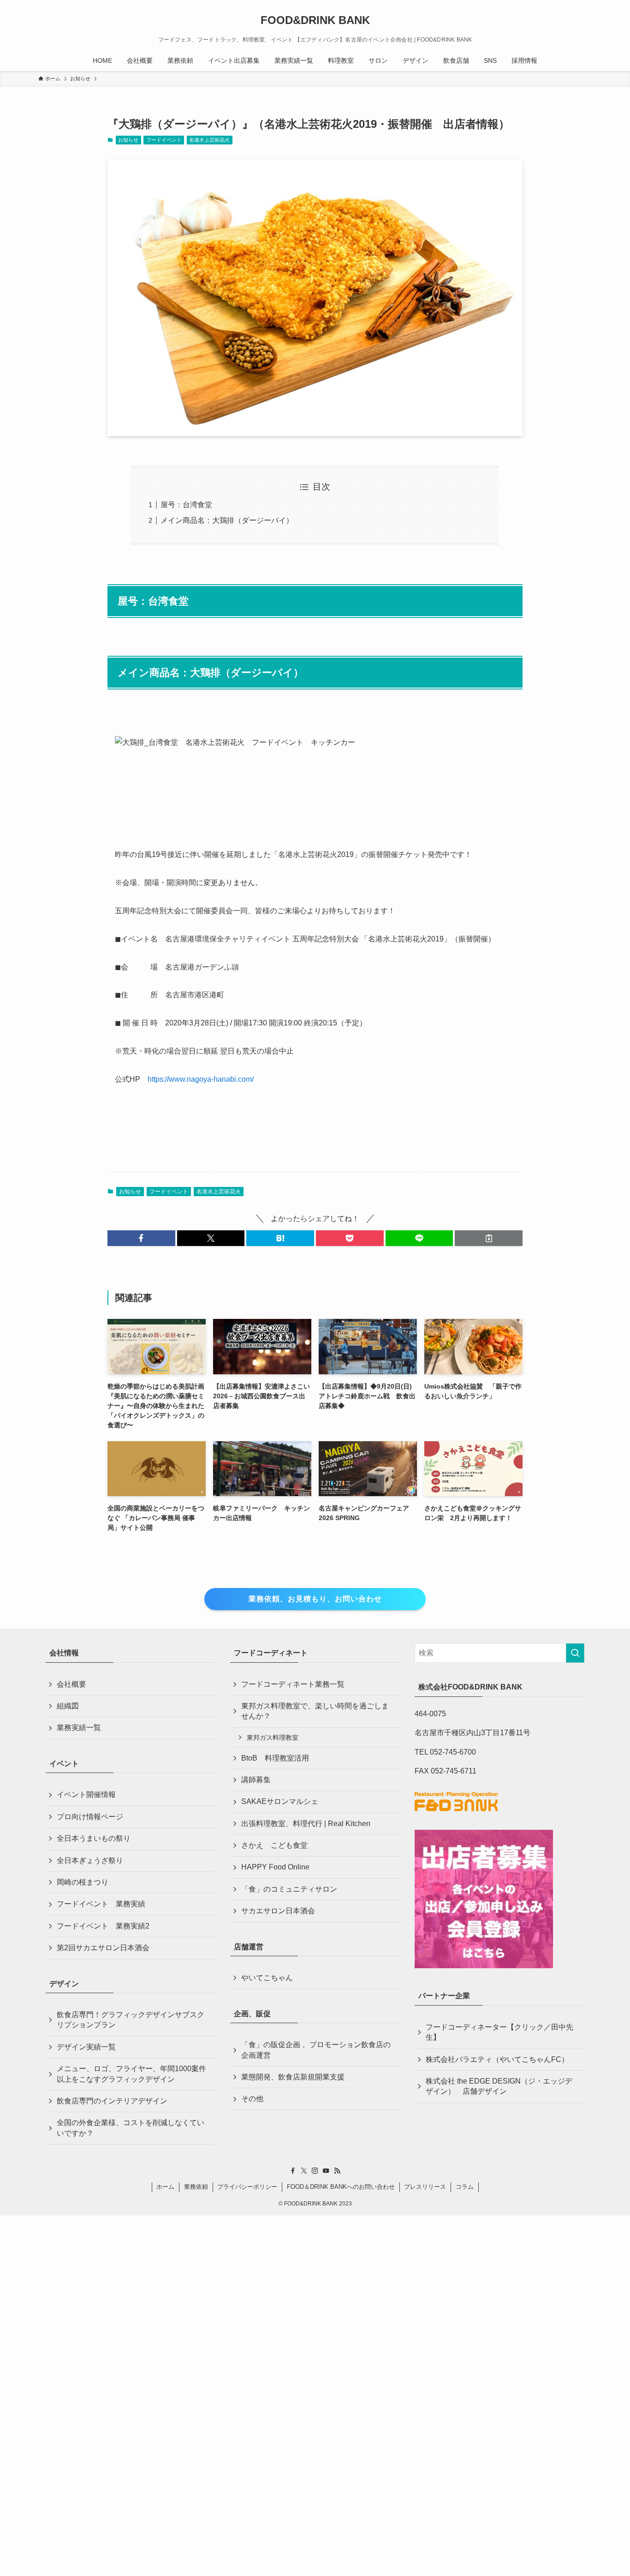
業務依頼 (196, 2187)
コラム (465, 2187)
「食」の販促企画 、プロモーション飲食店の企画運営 (316, 2050)
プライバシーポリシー (247, 2187)
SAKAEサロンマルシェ (280, 1801)
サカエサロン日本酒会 (278, 1911)
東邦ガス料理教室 (273, 1737)
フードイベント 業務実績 (101, 1904)
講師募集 (256, 1780)
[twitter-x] (304, 2171)
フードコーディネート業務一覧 (293, 1684)
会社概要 (71, 1684)
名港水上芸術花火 (209, 140)
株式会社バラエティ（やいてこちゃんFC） (497, 2059)
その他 (252, 2099)
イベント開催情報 (86, 1794)
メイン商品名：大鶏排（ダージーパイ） (227, 520)
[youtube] (326, 2171)
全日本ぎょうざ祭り (90, 1860)
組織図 (68, 1706)
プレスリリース (425, 2187)
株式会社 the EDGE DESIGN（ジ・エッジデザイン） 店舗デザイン (499, 2086)
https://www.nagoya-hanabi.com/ (201, 1079)
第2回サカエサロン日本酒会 (103, 1948)
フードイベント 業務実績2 (103, 1926)
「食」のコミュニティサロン (289, 1889)
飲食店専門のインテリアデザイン (112, 2101)
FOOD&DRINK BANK (315, 20)
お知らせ (128, 140)
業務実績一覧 (79, 1728)
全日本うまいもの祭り (94, 1838)
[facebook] (293, 2171)
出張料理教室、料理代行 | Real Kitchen (306, 1824)
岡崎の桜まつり (83, 1882)
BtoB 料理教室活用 (275, 1758)
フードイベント (164, 140)
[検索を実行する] (575, 1653)
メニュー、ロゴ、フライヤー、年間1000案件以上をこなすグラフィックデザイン (131, 2074)
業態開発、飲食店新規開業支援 (293, 2077)
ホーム (165, 2187)
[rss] (337, 2171)
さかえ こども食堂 (274, 1845)
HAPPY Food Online (275, 1867)
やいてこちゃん (267, 1978)
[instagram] (315, 2171)
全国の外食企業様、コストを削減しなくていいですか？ (131, 2128)
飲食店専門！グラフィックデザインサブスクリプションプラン (131, 2020)
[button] (141, 1238)
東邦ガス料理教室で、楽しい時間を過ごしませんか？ (315, 1711)
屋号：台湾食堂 (186, 505)
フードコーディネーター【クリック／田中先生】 (499, 2032)
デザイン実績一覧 (86, 2047)
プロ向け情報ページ (90, 1817)
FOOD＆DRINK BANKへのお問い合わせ (341, 2187)
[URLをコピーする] (489, 1238)
